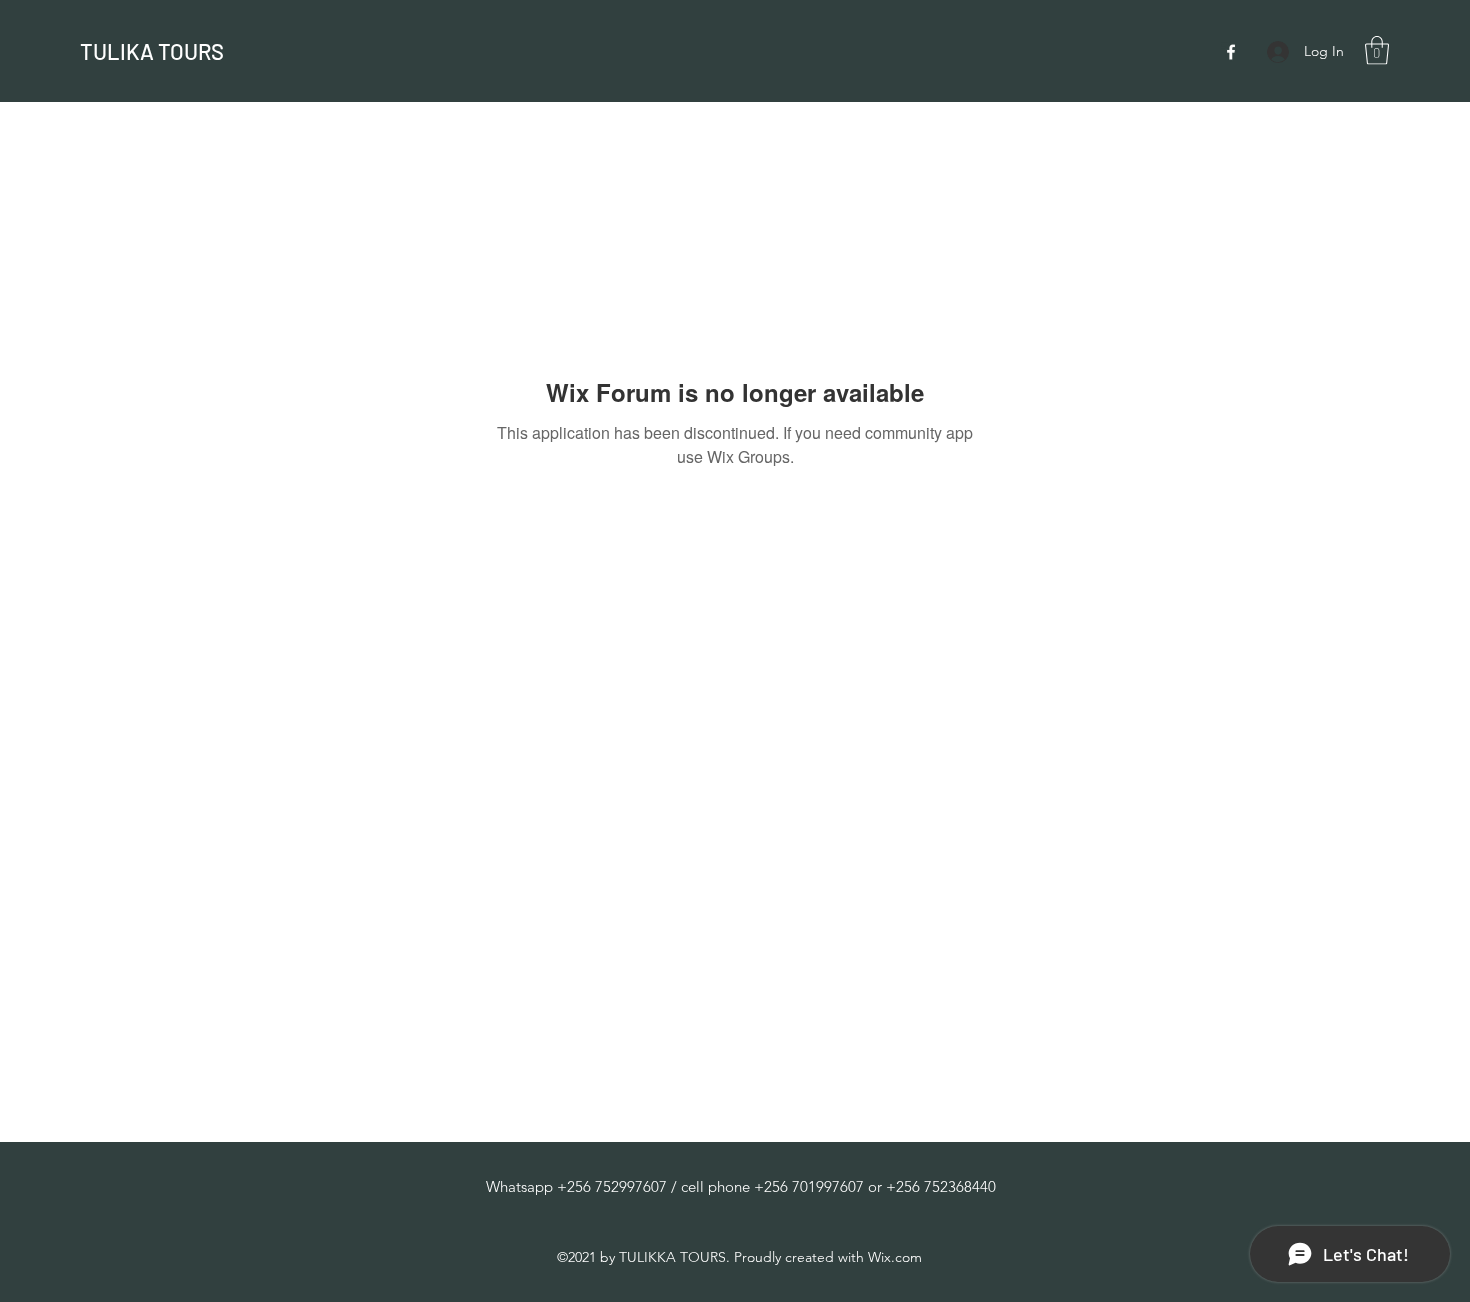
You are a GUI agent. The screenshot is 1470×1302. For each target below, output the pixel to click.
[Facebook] (1231, 52)
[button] (1377, 50)
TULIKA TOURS (152, 51)
